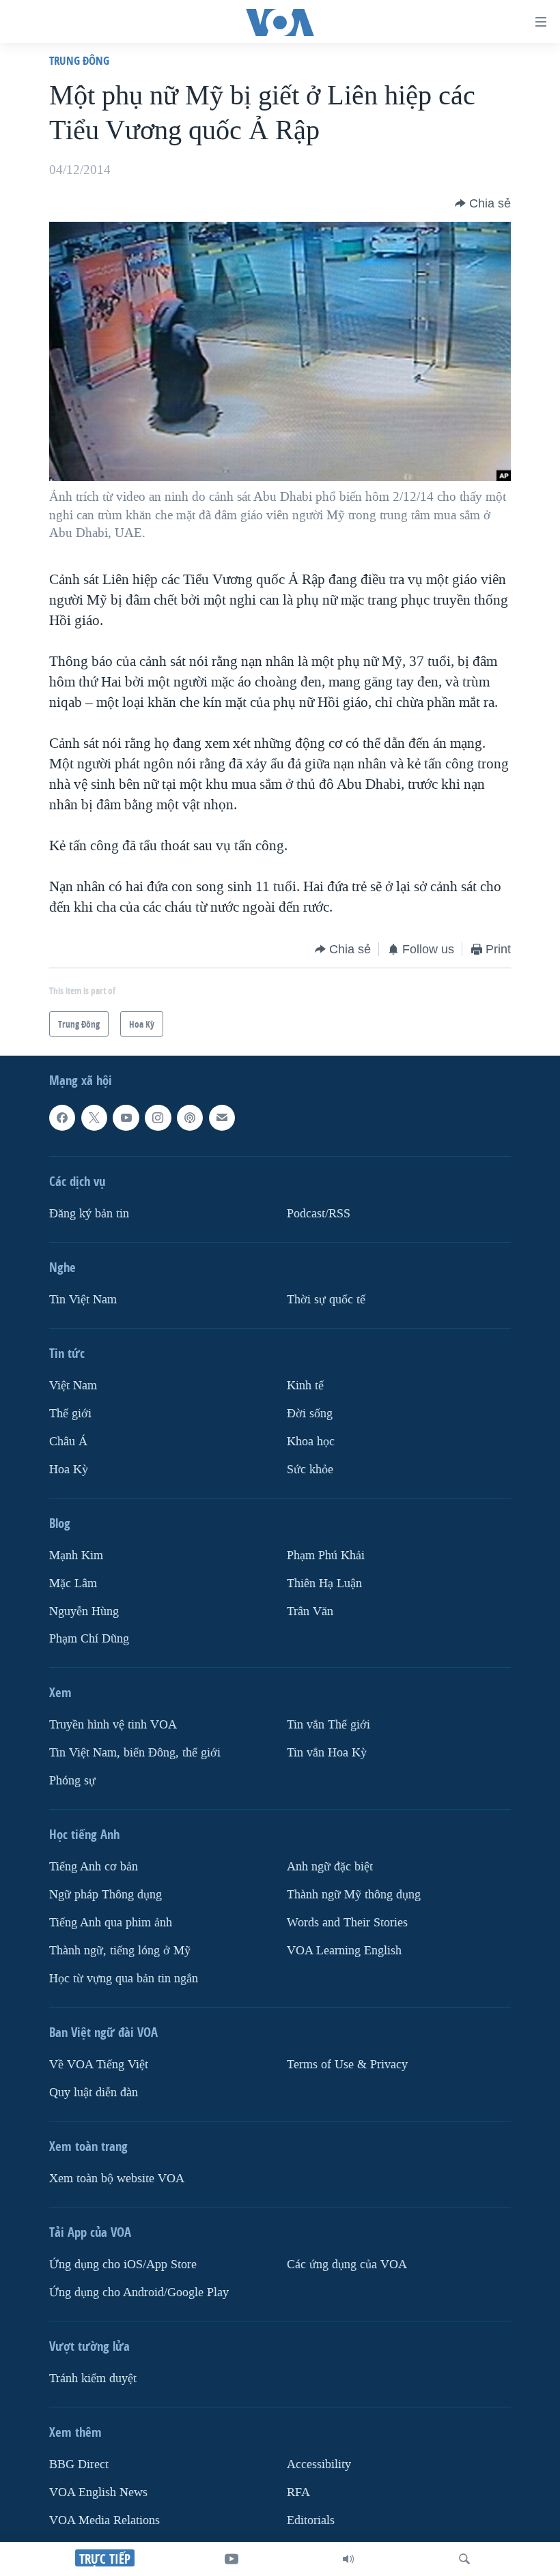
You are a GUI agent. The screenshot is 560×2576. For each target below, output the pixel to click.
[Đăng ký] (222, 1118)
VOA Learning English (344, 1951)
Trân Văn (310, 1611)
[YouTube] (232, 2559)
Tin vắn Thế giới (328, 1725)
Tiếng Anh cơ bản (94, 1867)
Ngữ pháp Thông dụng (106, 1895)
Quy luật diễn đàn (94, 2093)
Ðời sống (310, 1414)
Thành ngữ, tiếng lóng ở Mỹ (120, 1951)
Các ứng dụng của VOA (347, 2264)
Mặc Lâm (73, 1583)
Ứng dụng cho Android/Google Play (139, 2292)
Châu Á (68, 1441)
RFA (298, 2492)
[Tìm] (464, 2559)
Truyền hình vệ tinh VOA (113, 1725)
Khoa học (311, 1441)
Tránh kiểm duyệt (93, 2378)
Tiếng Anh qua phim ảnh (111, 1923)
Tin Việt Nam (83, 1300)
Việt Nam (73, 1386)
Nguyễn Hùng (84, 1611)
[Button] (483, 203)
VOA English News (98, 2492)
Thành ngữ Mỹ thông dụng (354, 1895)
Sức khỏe (310, 1469)
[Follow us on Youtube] (126, 1118)
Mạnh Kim (76, 1555)
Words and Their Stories (347, 1923)
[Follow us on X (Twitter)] (94, 1118)
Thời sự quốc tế (326, 1300)
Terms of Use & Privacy (347, 2065)
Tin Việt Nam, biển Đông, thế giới (135, 1753)
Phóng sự (72, 1781)
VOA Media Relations (104, 2520)
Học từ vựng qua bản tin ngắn (124, 1979)
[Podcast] (190, 1118)
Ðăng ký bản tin (89, 1214)
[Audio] (348, 2559)
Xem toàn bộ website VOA (117, 2179)
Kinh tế (305, 1386)
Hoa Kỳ (69, 1469)
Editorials (311, 2520)
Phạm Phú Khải (326, 1555)
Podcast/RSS (319, 1214)
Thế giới (70, 1414)
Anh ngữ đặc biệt (330, 1867)
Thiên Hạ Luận (324, 1583)
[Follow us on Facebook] (62, 1118)
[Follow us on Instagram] (158, 1118)
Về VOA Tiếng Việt (99, 2065)
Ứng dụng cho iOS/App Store (123, 2264)
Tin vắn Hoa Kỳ (327, 1753)
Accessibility (319, 2464)
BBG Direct (79, 2464)
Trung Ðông (79, 60)
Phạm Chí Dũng (89, 1639)
